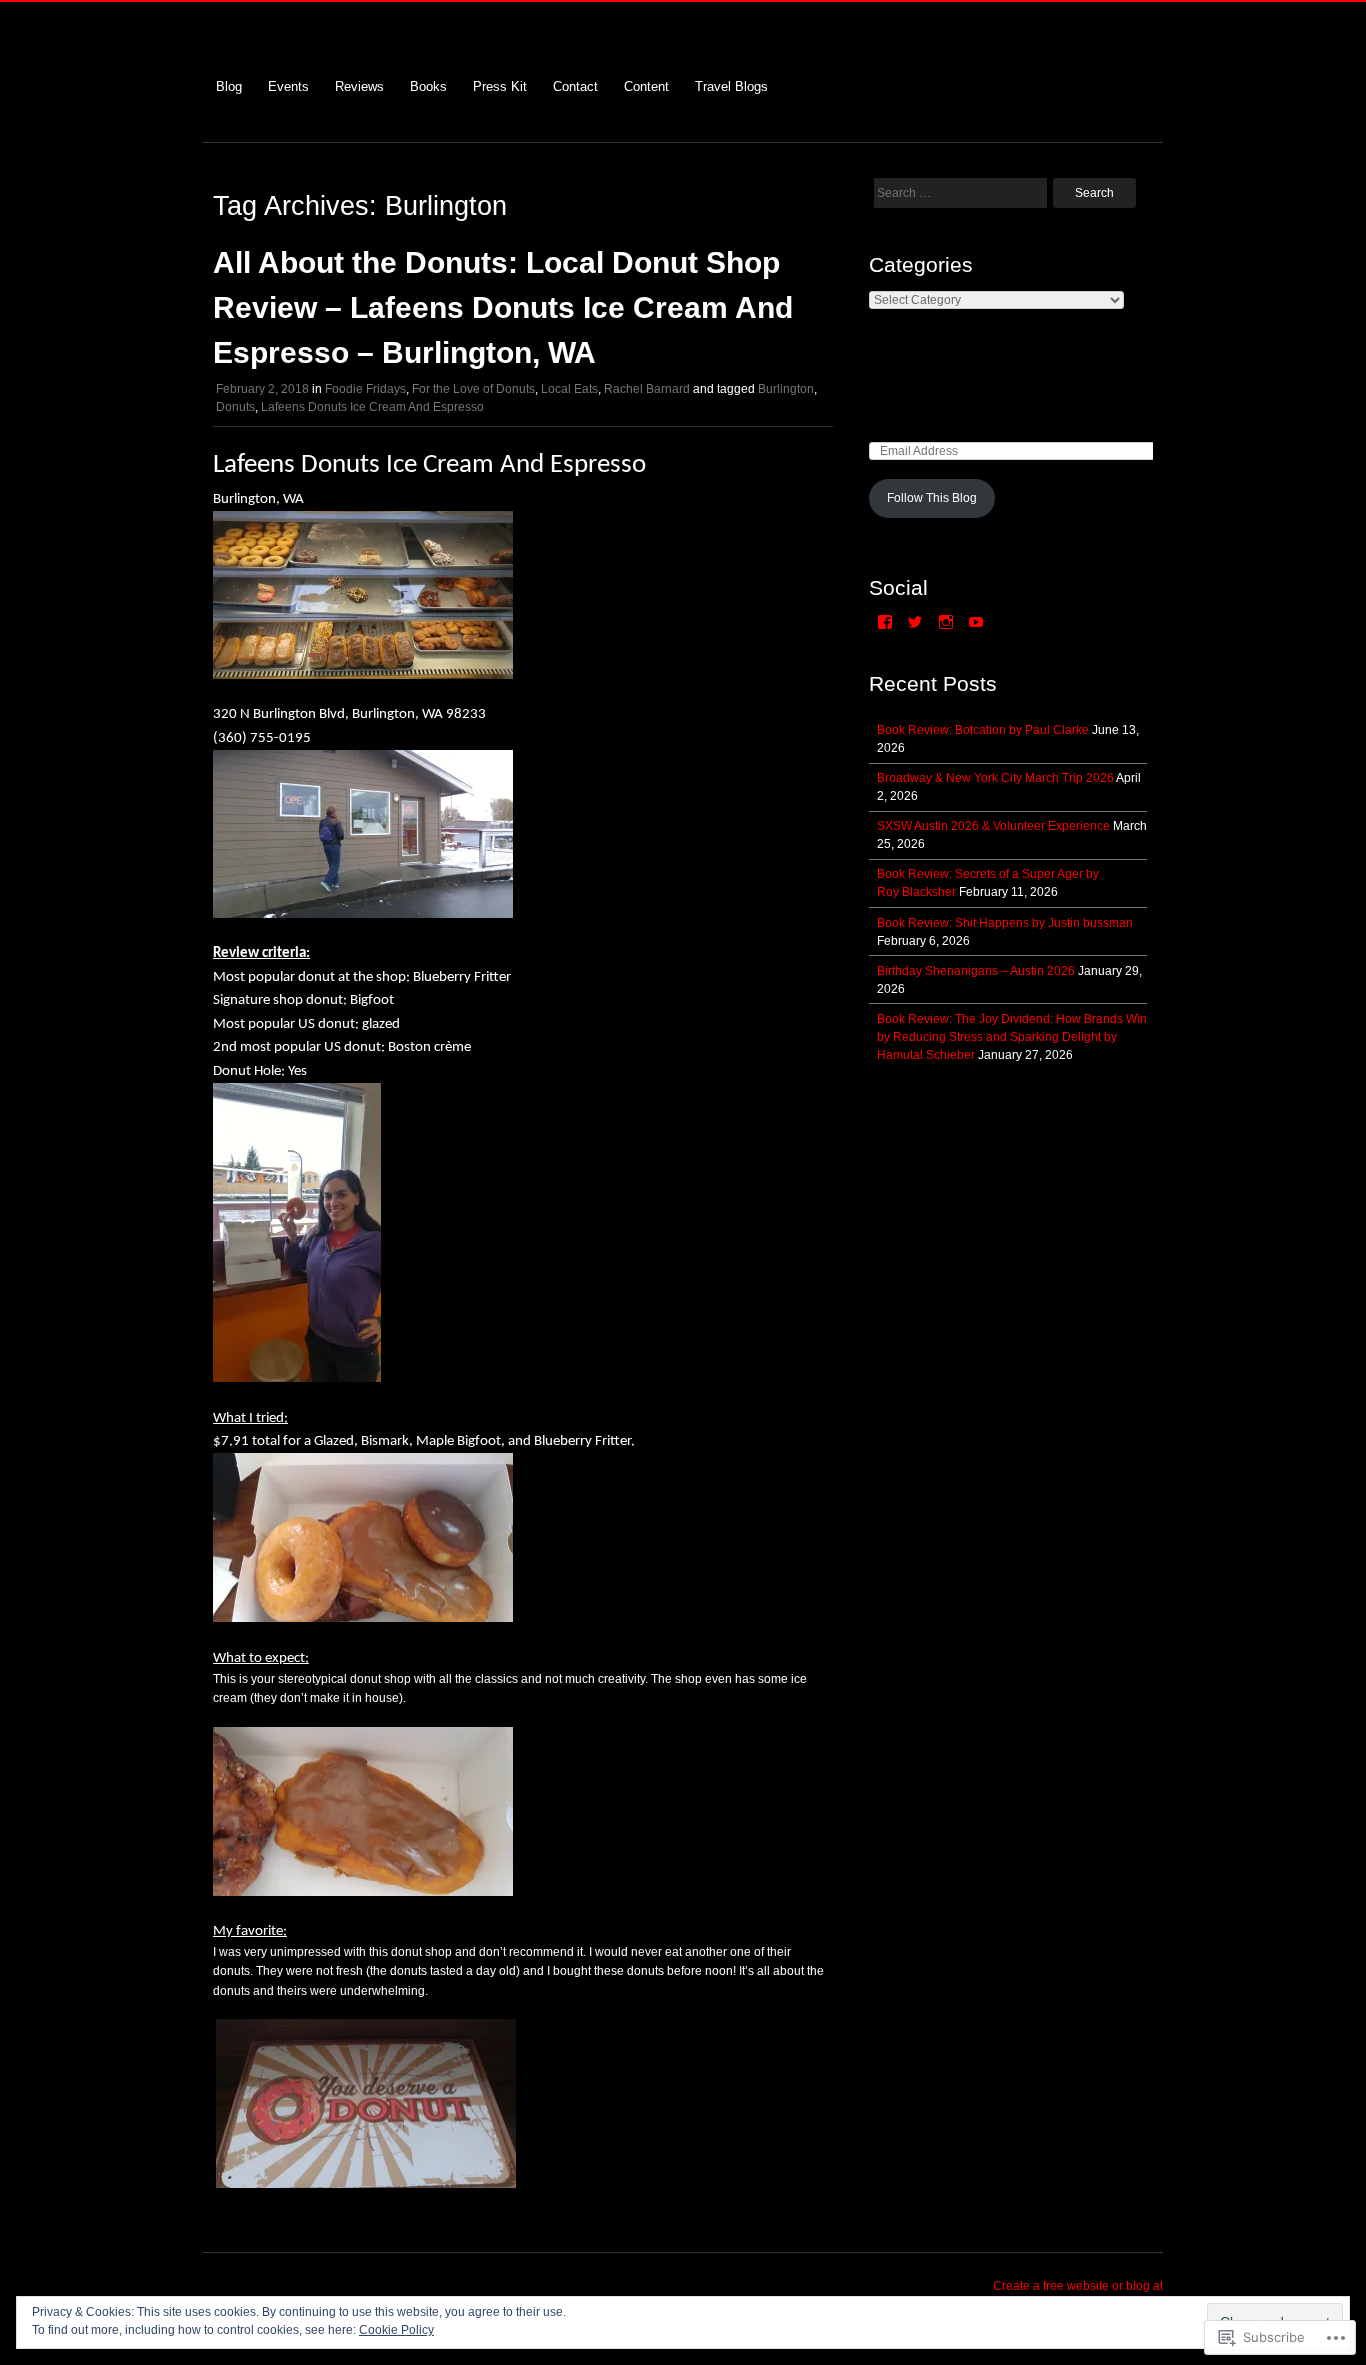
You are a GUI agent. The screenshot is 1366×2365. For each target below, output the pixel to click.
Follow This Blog (932, 498)
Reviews (359, 86)
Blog (229, 86)
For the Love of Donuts (473, 389)
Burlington (786, 389)
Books (428, 86)
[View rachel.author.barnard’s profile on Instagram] (946, 622)
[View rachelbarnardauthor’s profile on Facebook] (885, 622)
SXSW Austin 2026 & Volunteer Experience (993, 826)
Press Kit (500, 86)
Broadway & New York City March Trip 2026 (995, 778)
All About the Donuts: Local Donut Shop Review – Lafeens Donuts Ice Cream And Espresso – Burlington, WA (503, 307)
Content (646, 86)
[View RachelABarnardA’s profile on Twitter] (915, 622)
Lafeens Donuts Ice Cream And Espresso (372, 407)
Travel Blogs (731, 86)
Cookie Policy (396, 2330)
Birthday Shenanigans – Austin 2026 (976, 971)
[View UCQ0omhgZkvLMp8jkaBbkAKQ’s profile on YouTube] (976, 622)
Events (288, 86)
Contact (575, 86)
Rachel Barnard (647, 389)
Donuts (235, 407)
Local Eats (569, 389)
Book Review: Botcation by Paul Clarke (983, 730)
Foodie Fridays (365, 389)
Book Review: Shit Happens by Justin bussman (1005, 923)
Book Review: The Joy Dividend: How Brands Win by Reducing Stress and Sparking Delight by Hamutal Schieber (1012, 1037)
